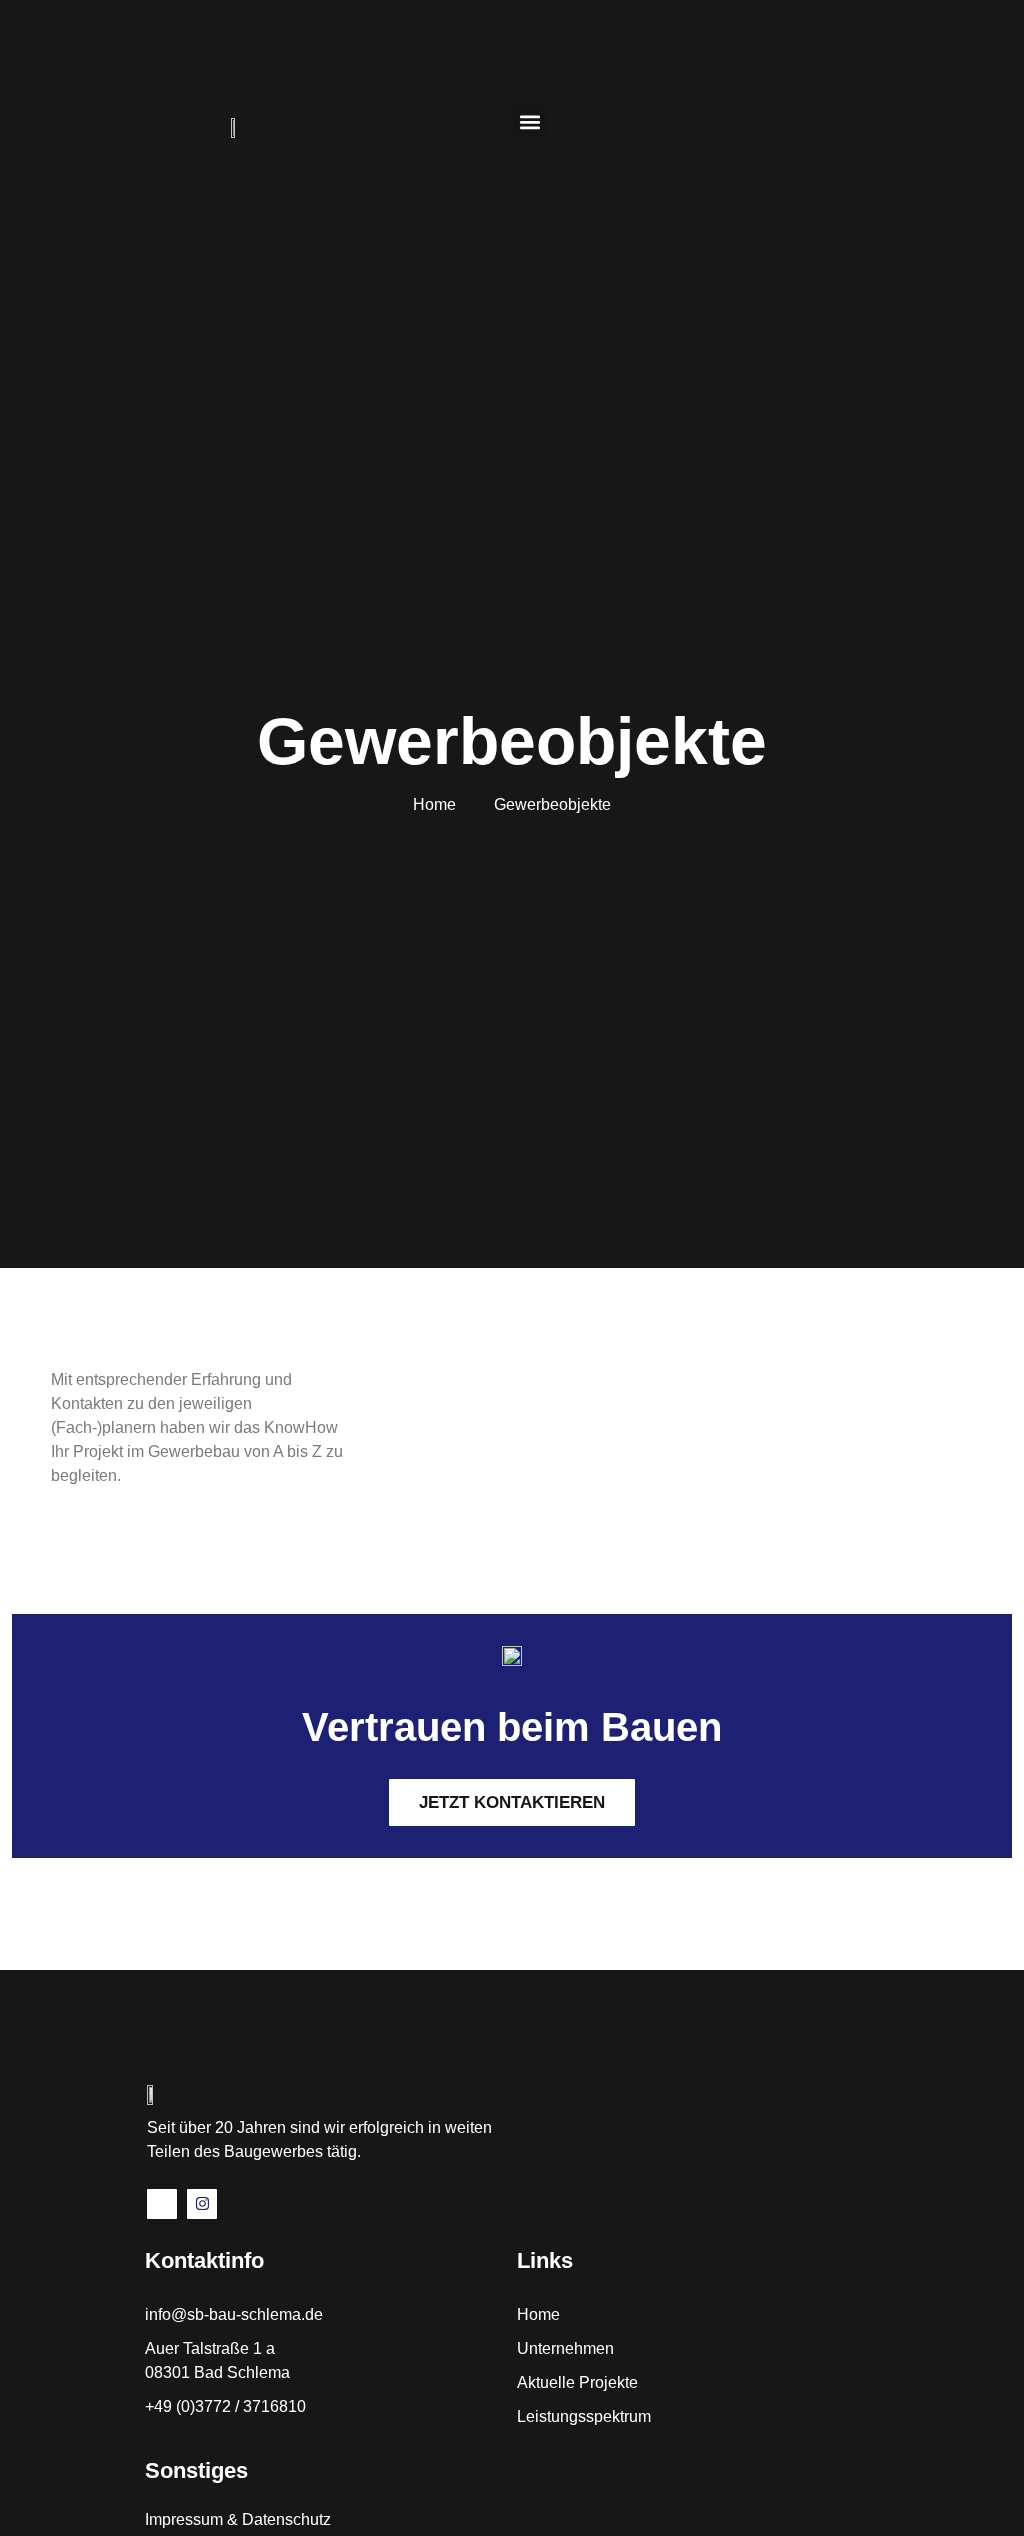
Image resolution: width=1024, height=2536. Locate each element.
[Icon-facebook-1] (162, 2204)
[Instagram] (202, 2204)
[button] (529, 121)
